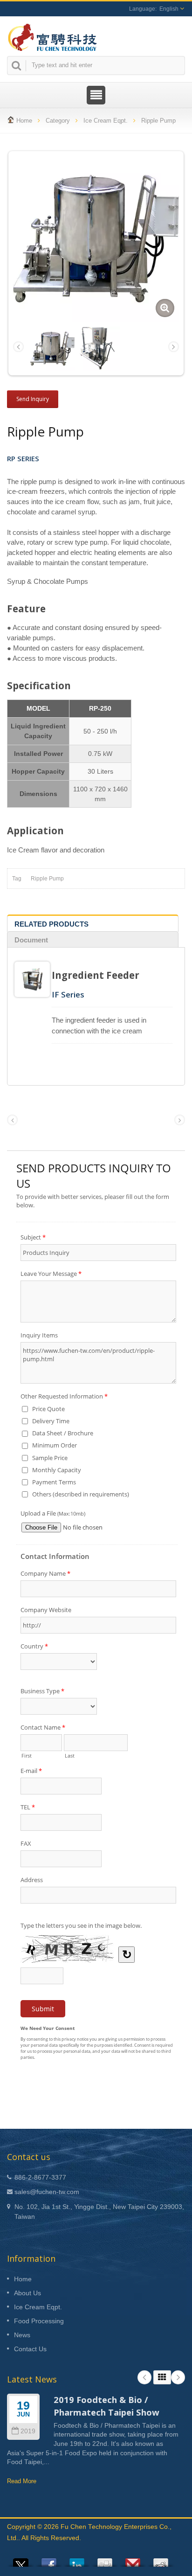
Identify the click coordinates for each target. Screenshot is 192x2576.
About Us (27, 2293)
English (169, 9)
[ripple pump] (98, 348)
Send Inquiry (33, 399)
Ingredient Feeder (96, 975)
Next (178, 2377)
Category (58, 121)
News (22, 2335)
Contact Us (30, 2349)
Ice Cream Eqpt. (106, 121)
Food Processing (39, 2321)
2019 (28, 2431)
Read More (22, 2481)
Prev (144, 2377)
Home (24, 121)
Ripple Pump (158, 121)
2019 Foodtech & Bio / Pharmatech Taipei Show (106, 2406)
